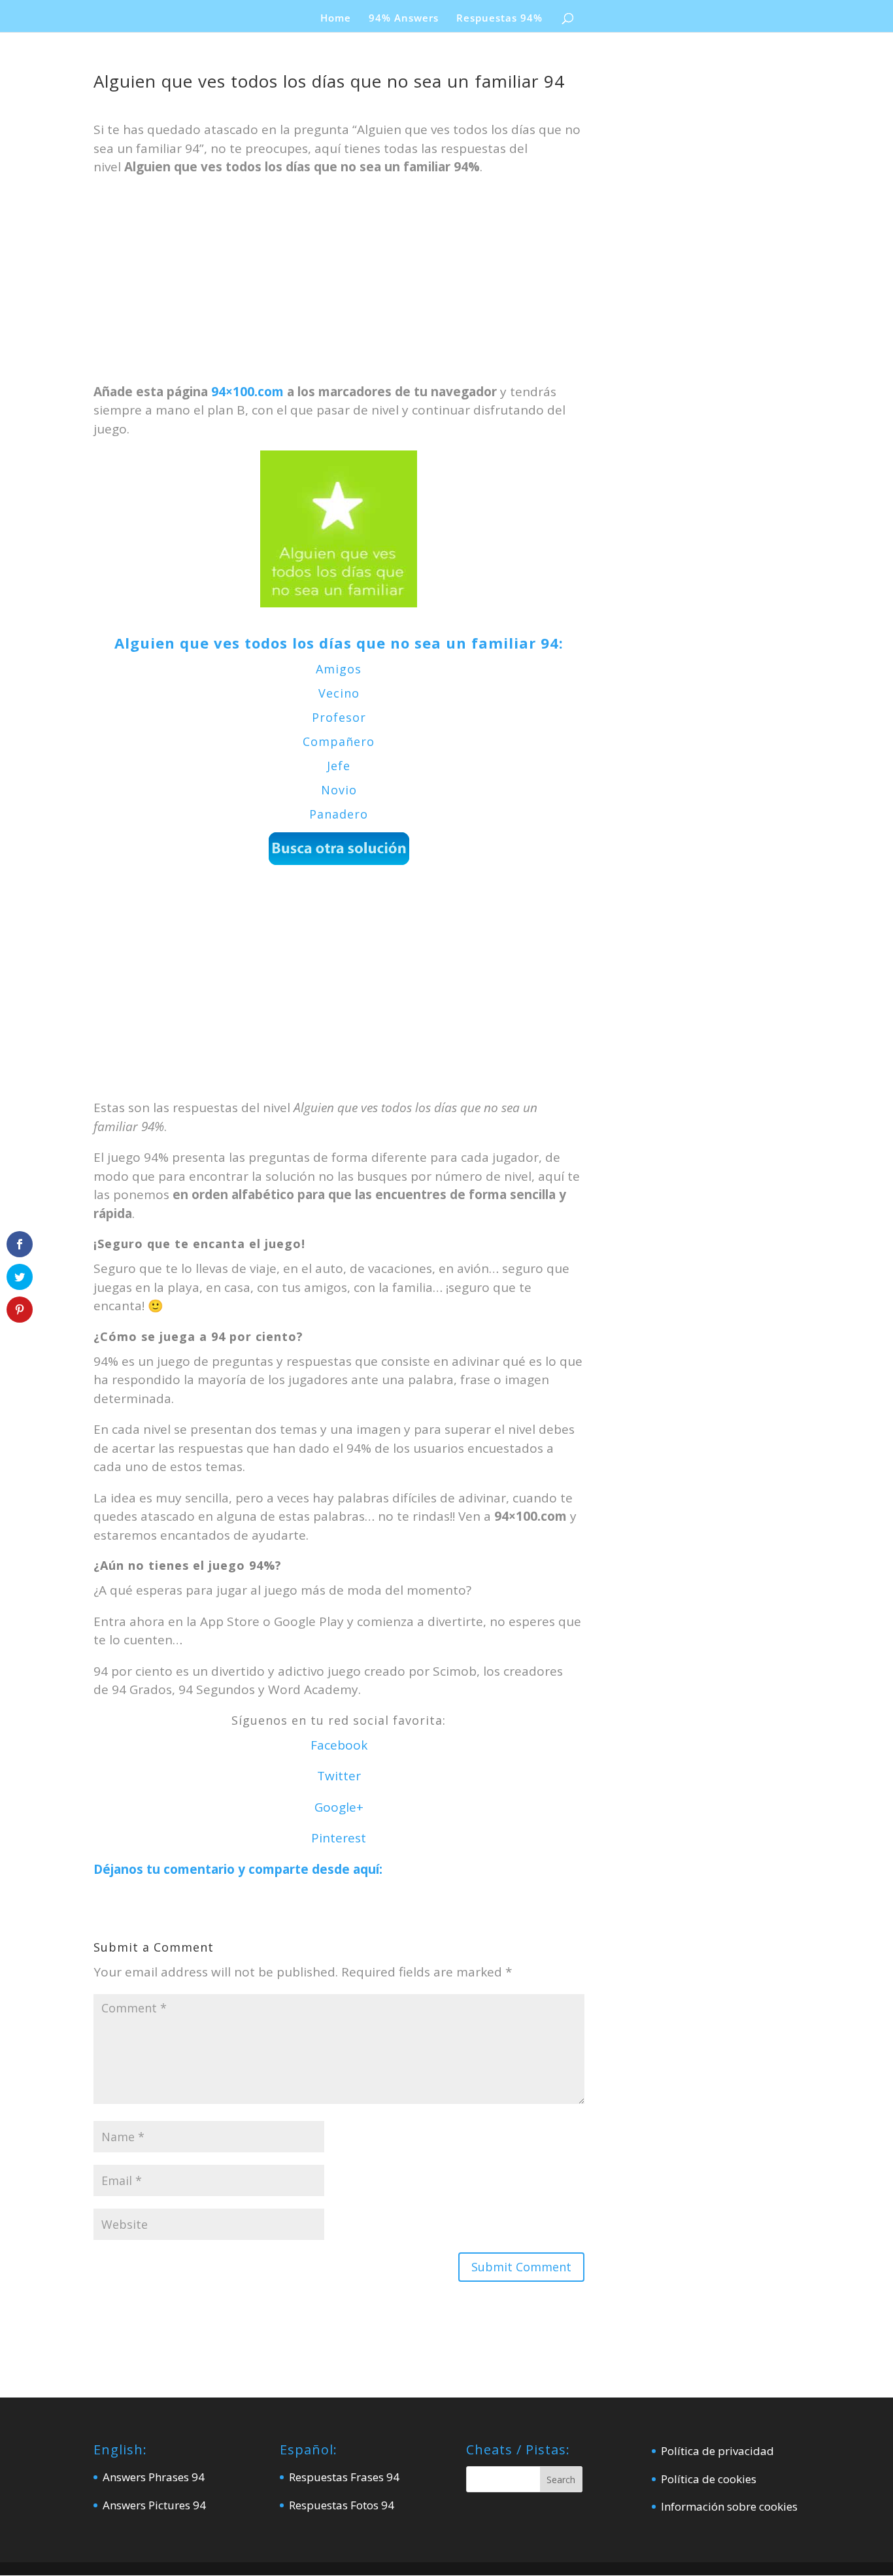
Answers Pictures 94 (154, 2505)
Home (336, 19)
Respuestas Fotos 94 (342, 2505)
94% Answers (404, 19)
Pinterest (339, 1838)
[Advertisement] (339, 286)
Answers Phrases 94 (154, 2477)
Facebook (339, 1745)
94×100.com (247, 392)
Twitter (339, 1776)
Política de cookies (709, 2479)
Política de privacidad (717, 2451)
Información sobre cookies (729, 2506)
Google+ (339, 1807)
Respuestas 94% (499, 19)
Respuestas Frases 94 (344, 2477)
